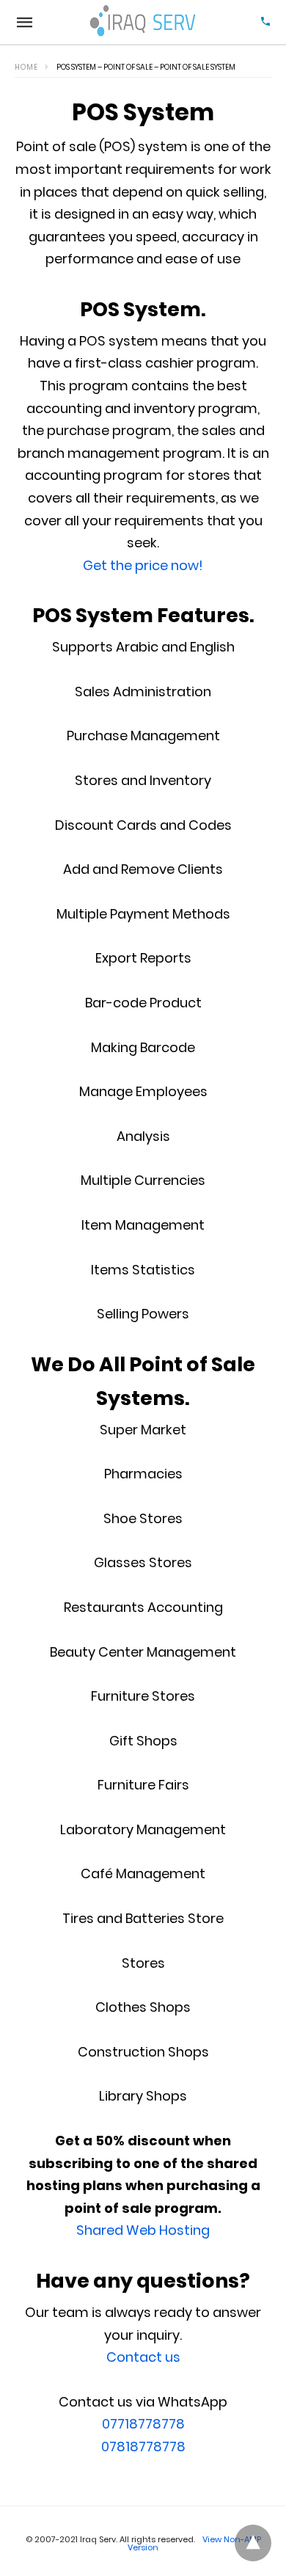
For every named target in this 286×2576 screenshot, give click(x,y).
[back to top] (253, 2543)
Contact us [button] (143, 2357)
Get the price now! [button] (143, 565)
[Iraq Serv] (144, 22)
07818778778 (143, 2447)
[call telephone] (265, 22)
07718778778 (143, 2424)
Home (26, 67)
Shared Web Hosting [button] (143, 2230)
